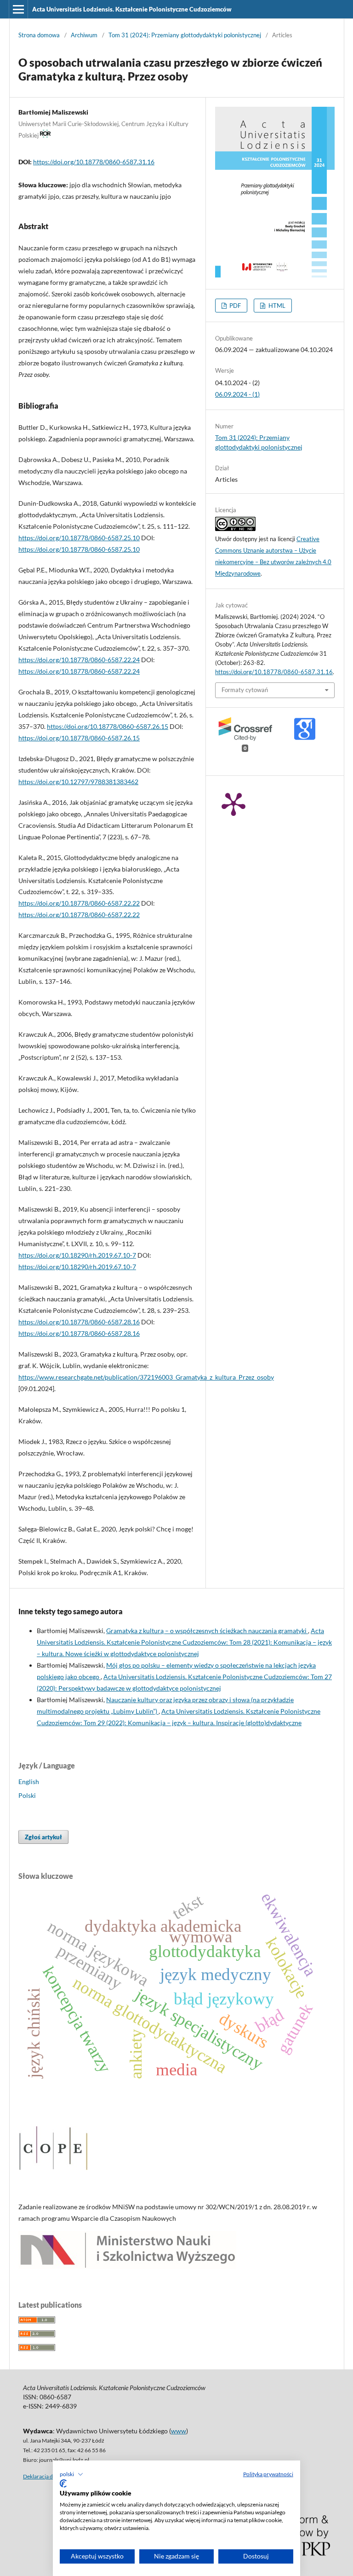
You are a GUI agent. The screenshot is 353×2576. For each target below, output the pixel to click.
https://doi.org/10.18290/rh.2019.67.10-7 (77, 1255)
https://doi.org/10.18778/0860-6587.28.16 (79, 1322)
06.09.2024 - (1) (237, 394)
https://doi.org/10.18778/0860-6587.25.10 (79, 538)
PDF (234, 306)
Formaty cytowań (245, 690)
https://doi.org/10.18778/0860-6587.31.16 (94, 162)
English (29, 1782)
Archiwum (84, 35)
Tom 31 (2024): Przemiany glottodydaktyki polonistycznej (185, 35)
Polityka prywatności (268, 2474)
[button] (71, 2474)
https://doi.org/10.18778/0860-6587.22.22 (79, 903)
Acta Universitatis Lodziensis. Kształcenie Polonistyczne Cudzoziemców (132, 9)
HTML (276, 306)
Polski (27, 1795)
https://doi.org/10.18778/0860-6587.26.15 (108, 726)
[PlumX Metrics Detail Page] (233, 803)
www (179, 2431)
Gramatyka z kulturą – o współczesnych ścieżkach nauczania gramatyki (207, 1631)
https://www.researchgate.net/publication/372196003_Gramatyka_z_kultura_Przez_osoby (146, 1377)
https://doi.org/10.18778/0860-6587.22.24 (79, 660)
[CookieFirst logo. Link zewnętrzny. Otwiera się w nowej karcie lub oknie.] (63, 2484)
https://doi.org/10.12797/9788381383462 (78, 782)
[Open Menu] (18, 9)
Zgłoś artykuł (43, 1837)
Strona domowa (39, 35)
